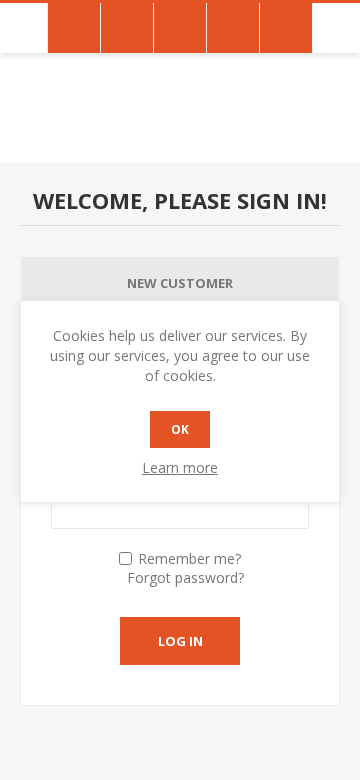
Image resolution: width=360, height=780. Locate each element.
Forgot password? (185, 577)
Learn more (180, 467)
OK (180, 429)
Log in (180, 641)
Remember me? (189, 558)
